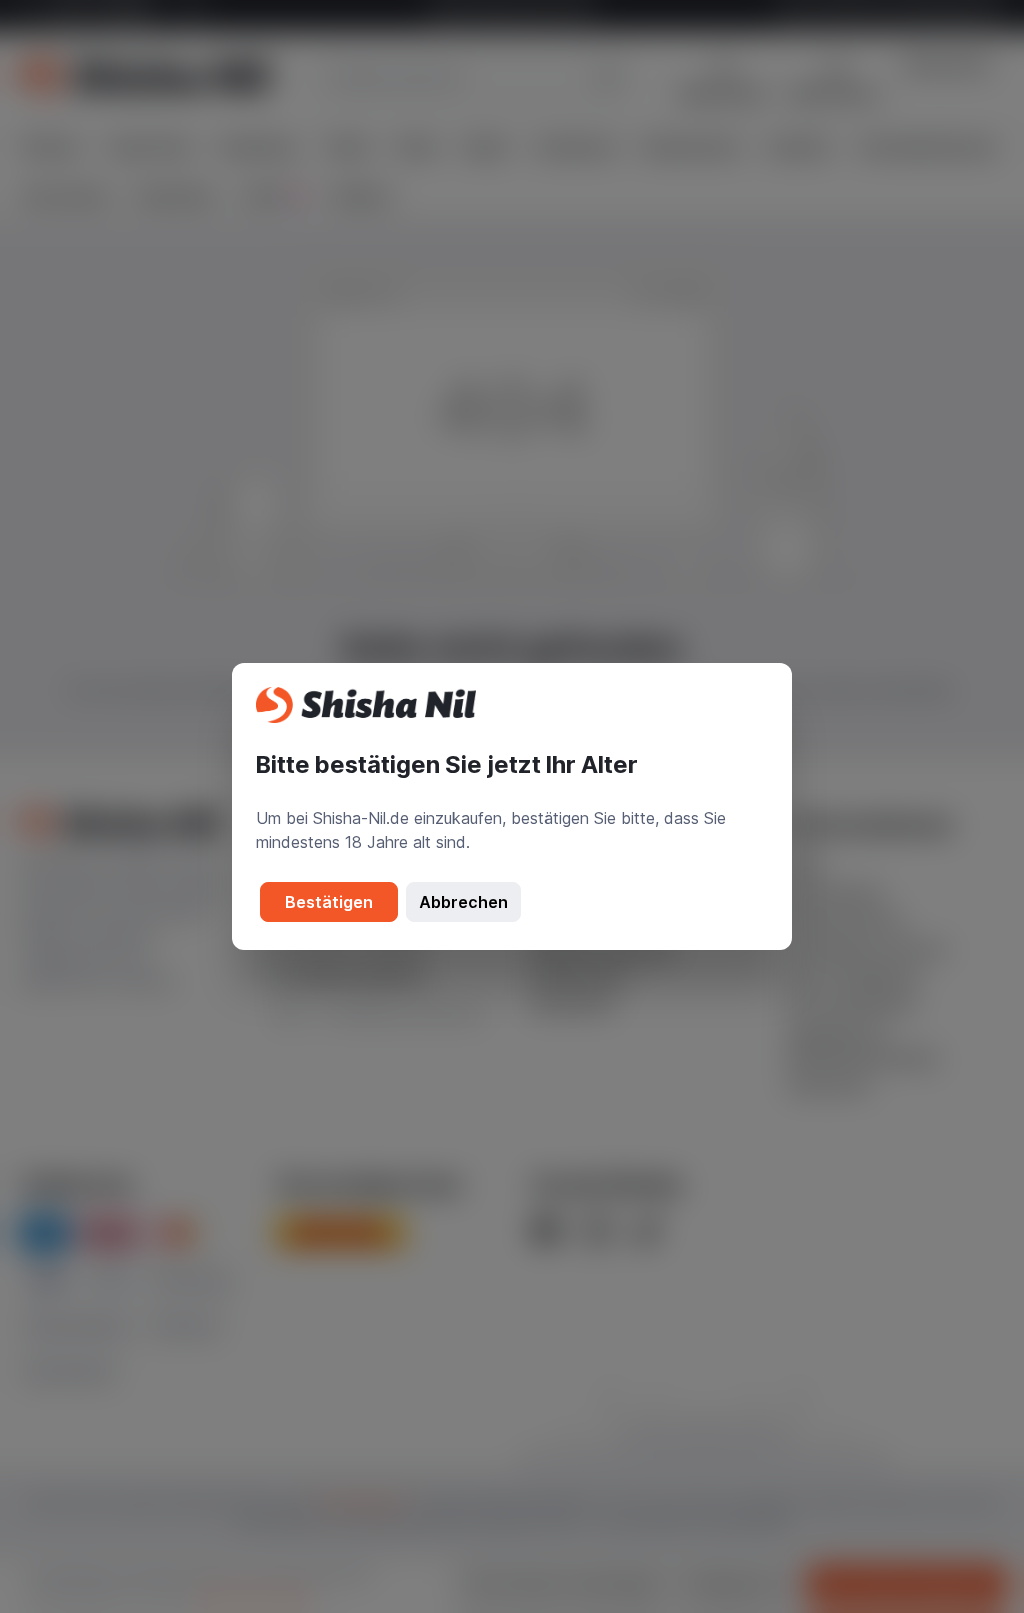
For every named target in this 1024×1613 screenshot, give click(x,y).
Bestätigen (329, 902)
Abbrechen (463, 902)
